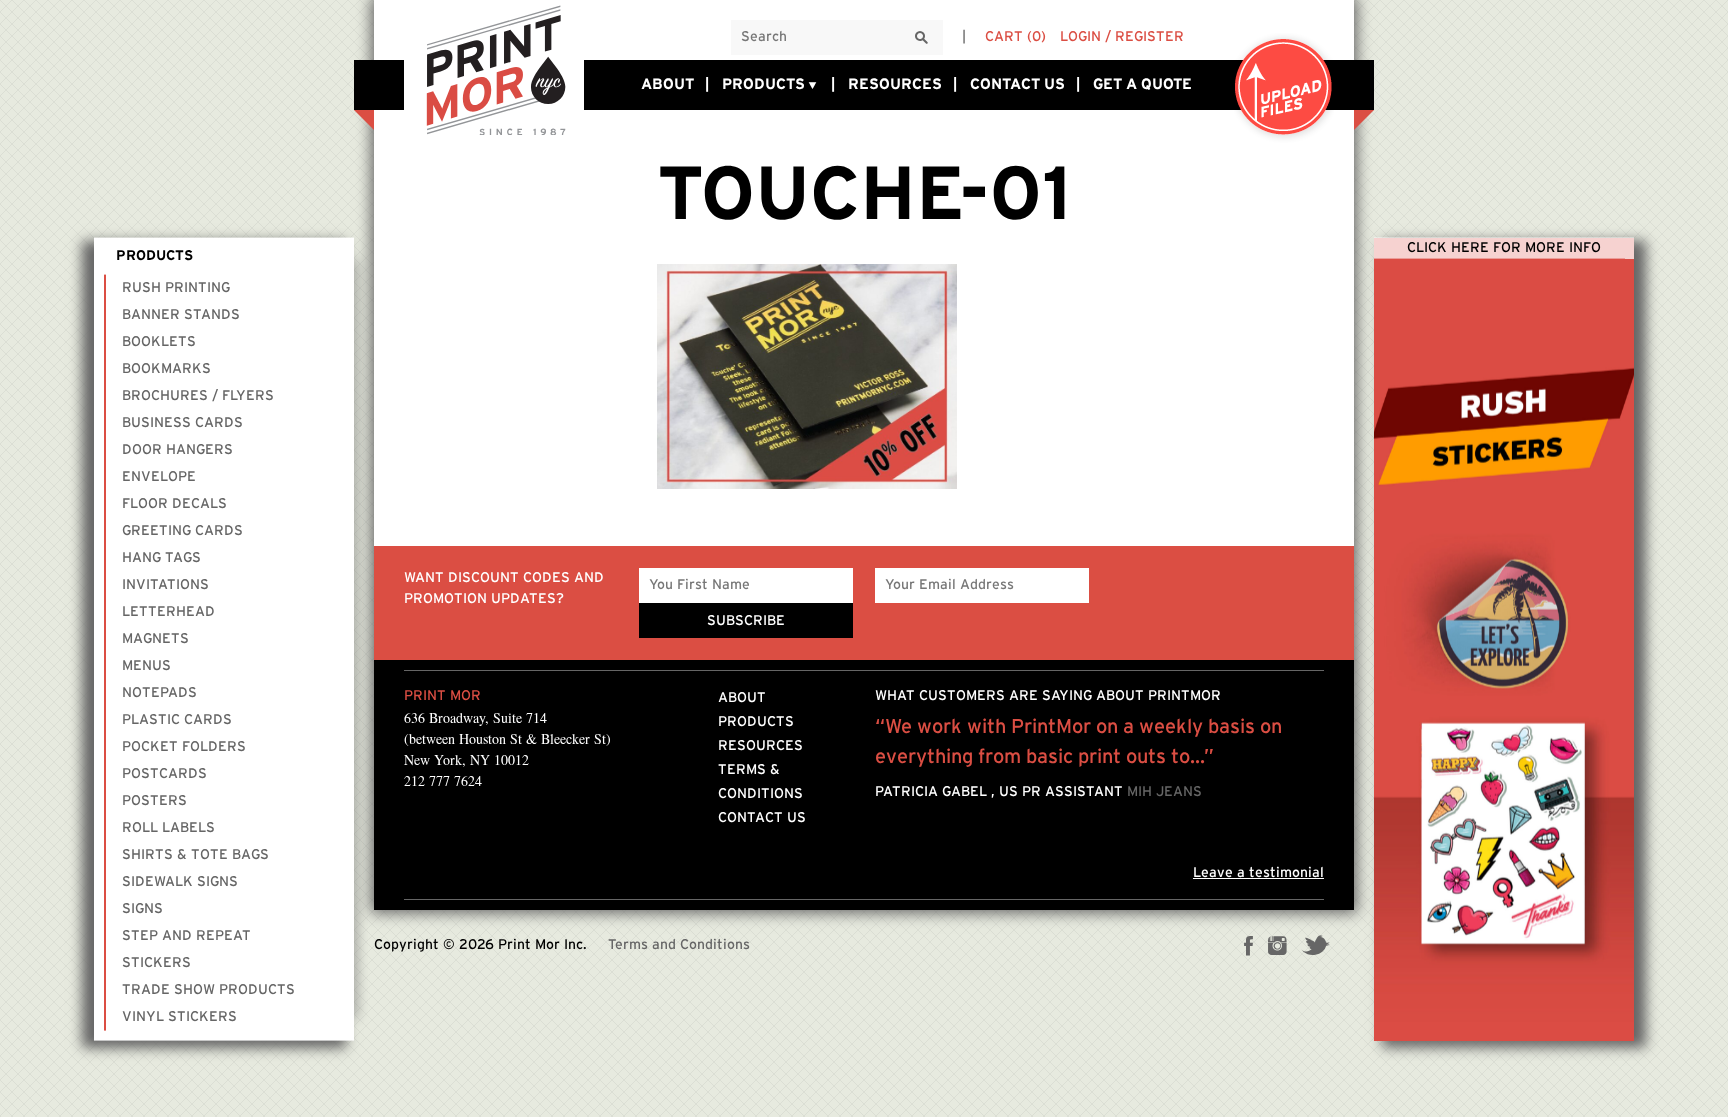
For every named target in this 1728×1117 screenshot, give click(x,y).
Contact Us (1017, 84)
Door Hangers (177, 450)
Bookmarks (166, 369)
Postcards (164, 774)
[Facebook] (1249, 948)
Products (763, 84)
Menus (146, 666)
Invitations (165, 585)
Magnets (155, 639)
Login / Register (1122, 37)
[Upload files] (1284, 88)
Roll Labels (168, 828)
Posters (154, 801)
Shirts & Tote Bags (195, 855)
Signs (142, 909)
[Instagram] (1277, 948)
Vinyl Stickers (179, 1017)
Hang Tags (161, 558)
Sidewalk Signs (180, 882)
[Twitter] (1315, 948)
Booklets (159, 342)
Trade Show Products (208, 990)
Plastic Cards (177, 720)
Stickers (156, 963)
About (667, 84)
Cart (1015, 37)
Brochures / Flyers (198, 396)
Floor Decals (174, 504)
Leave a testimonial (1258, 873)
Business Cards (182, 423)
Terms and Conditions (679, 945)
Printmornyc (494, 69)
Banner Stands (181, 315)
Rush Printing (176, 288)
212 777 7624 (443, 780)
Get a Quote (1142, 84)
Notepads (159, 693)
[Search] (922, 38)
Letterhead (168, 612)
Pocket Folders (184, 747)
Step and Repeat (186, 936)
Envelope (159, 477)
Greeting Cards (182, 531)
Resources (895, 84)
